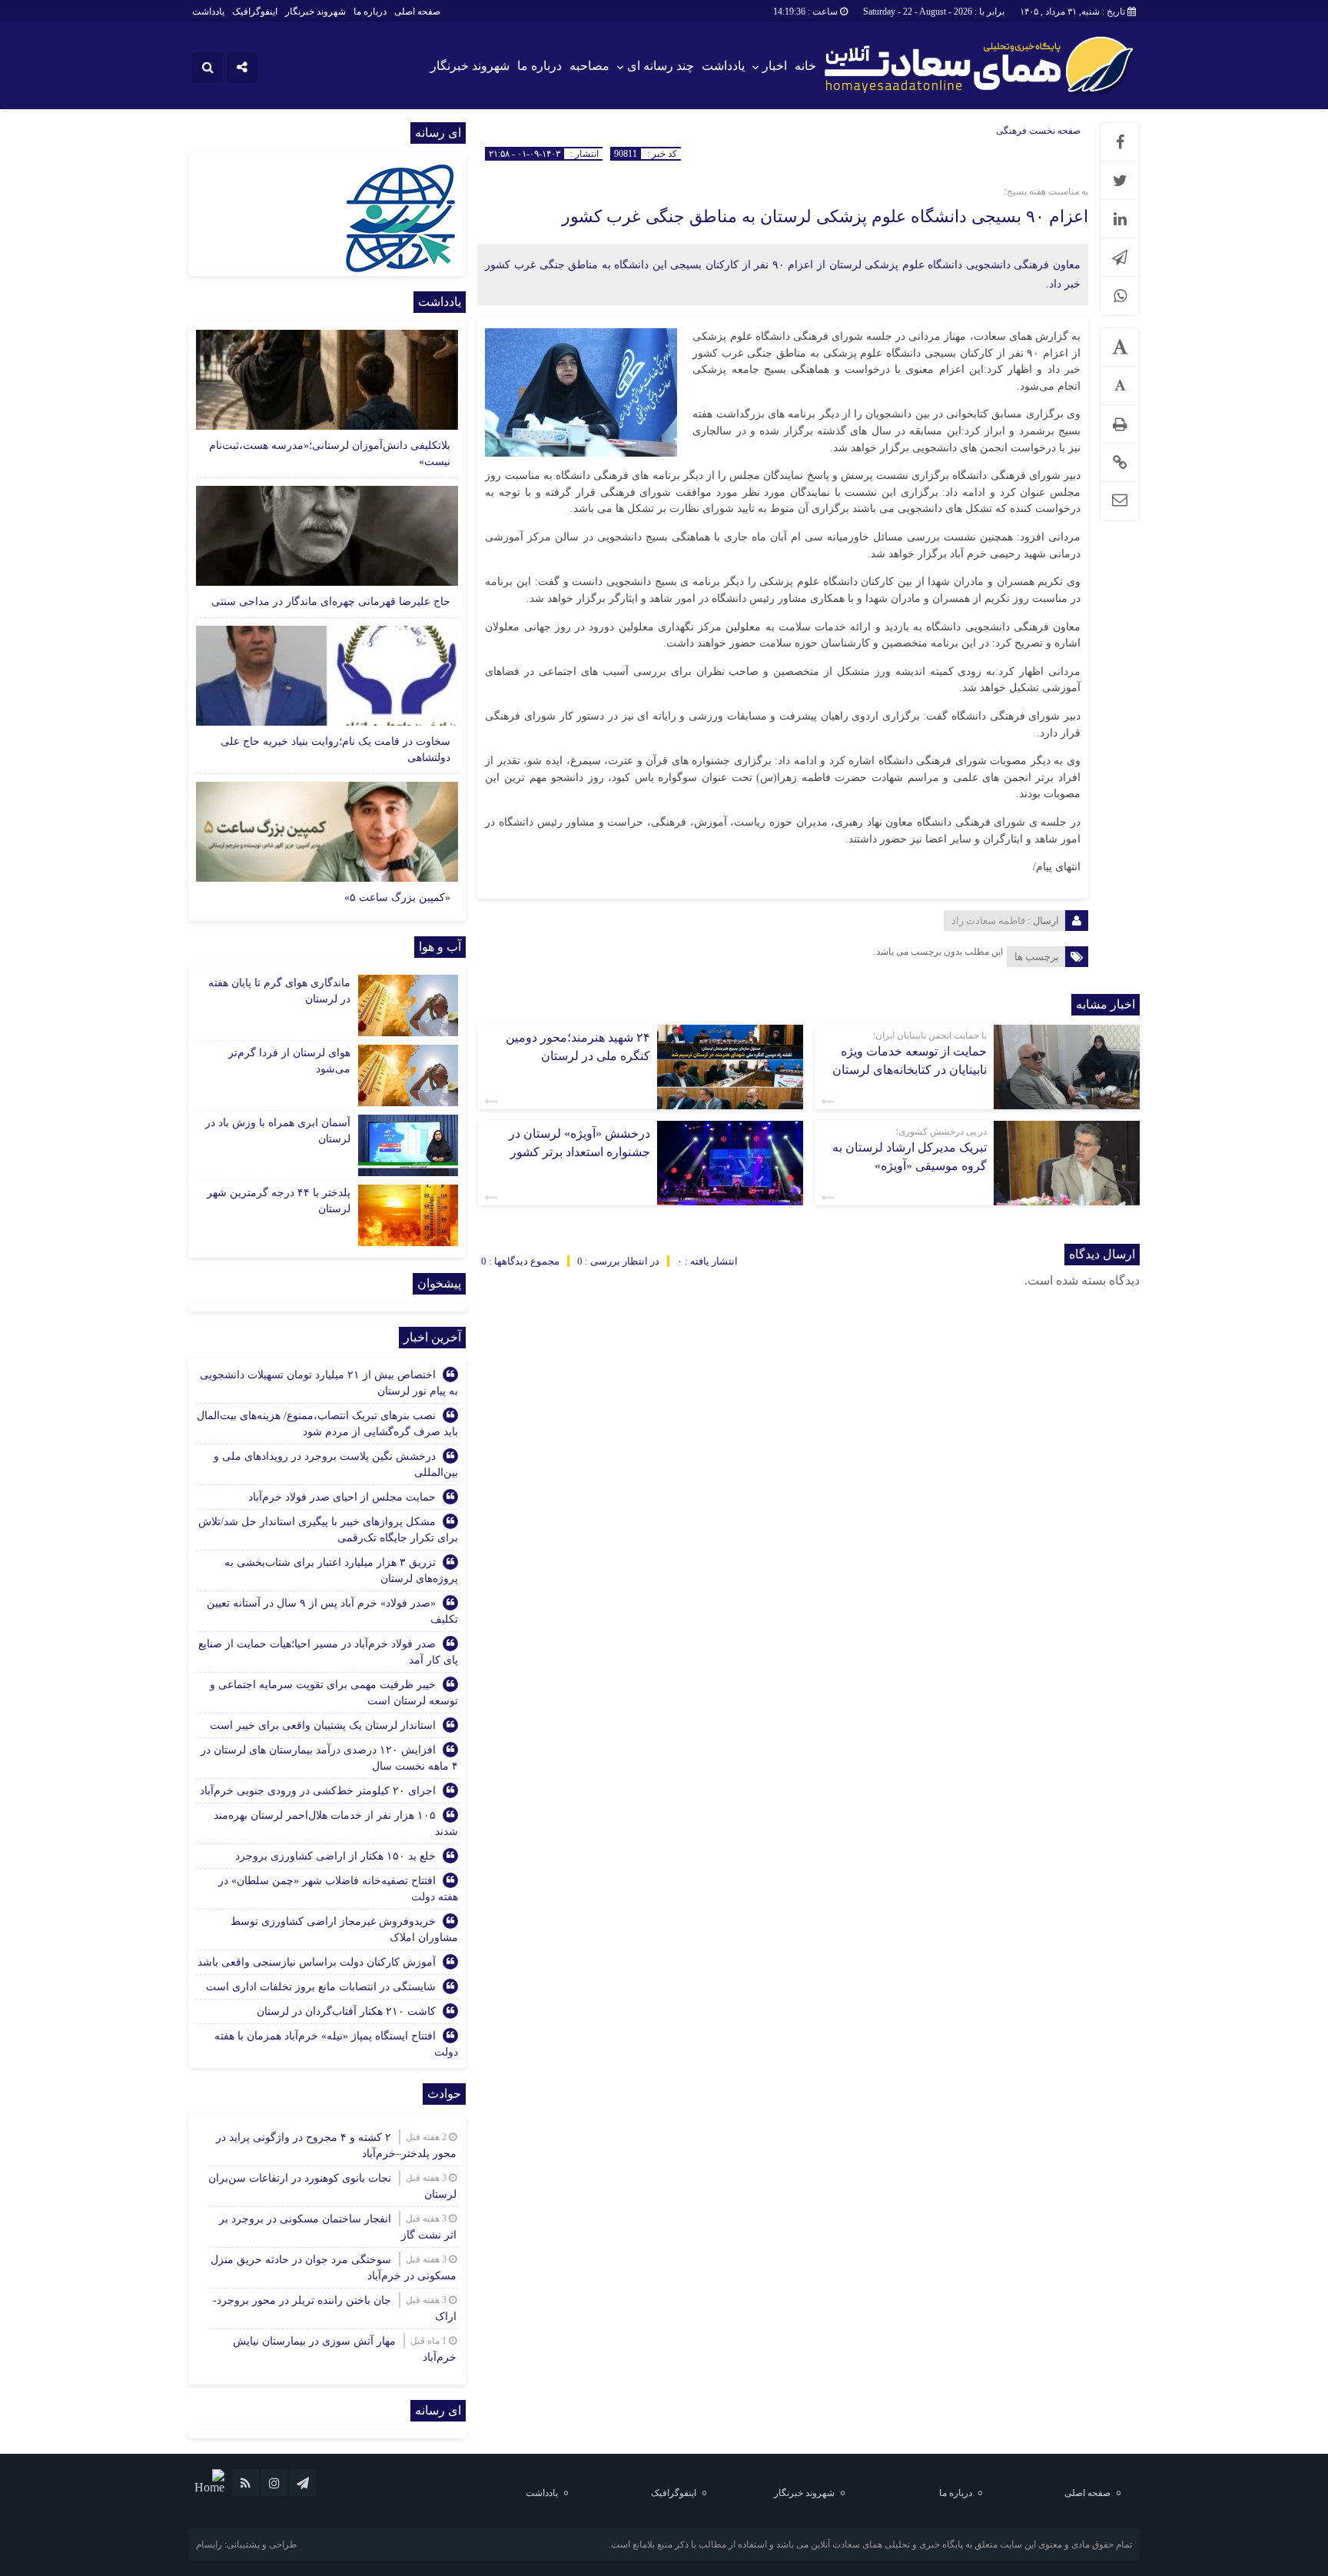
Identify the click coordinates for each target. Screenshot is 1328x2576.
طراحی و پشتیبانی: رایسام (247, 2544)
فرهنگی (1011, 131)
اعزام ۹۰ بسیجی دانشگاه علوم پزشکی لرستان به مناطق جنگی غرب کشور (825, 216)
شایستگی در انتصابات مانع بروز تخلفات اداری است (321, 1987)
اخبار (775, 66)
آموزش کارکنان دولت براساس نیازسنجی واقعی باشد (317, 1962)
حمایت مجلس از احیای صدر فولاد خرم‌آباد (342, 1497)
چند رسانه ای (661, 66)
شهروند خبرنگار (315, 12)
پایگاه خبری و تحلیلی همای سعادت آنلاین (887, 2544)
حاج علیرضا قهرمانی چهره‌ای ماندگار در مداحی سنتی (331, 602)
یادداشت (208, 12)
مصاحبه (589, 66)
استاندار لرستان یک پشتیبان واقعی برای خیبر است (323, 1725)
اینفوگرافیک (255, 12)
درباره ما (370, 12)
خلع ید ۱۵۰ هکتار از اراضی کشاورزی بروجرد (335, 1856)
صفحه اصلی (417, 12)
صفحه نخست (1054, 131)
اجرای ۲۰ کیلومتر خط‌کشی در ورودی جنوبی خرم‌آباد (318, 1791)
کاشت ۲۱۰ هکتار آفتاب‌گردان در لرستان (346, 2011)
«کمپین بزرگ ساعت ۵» (397, 897)
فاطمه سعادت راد (988, 921)
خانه (805, 66)
